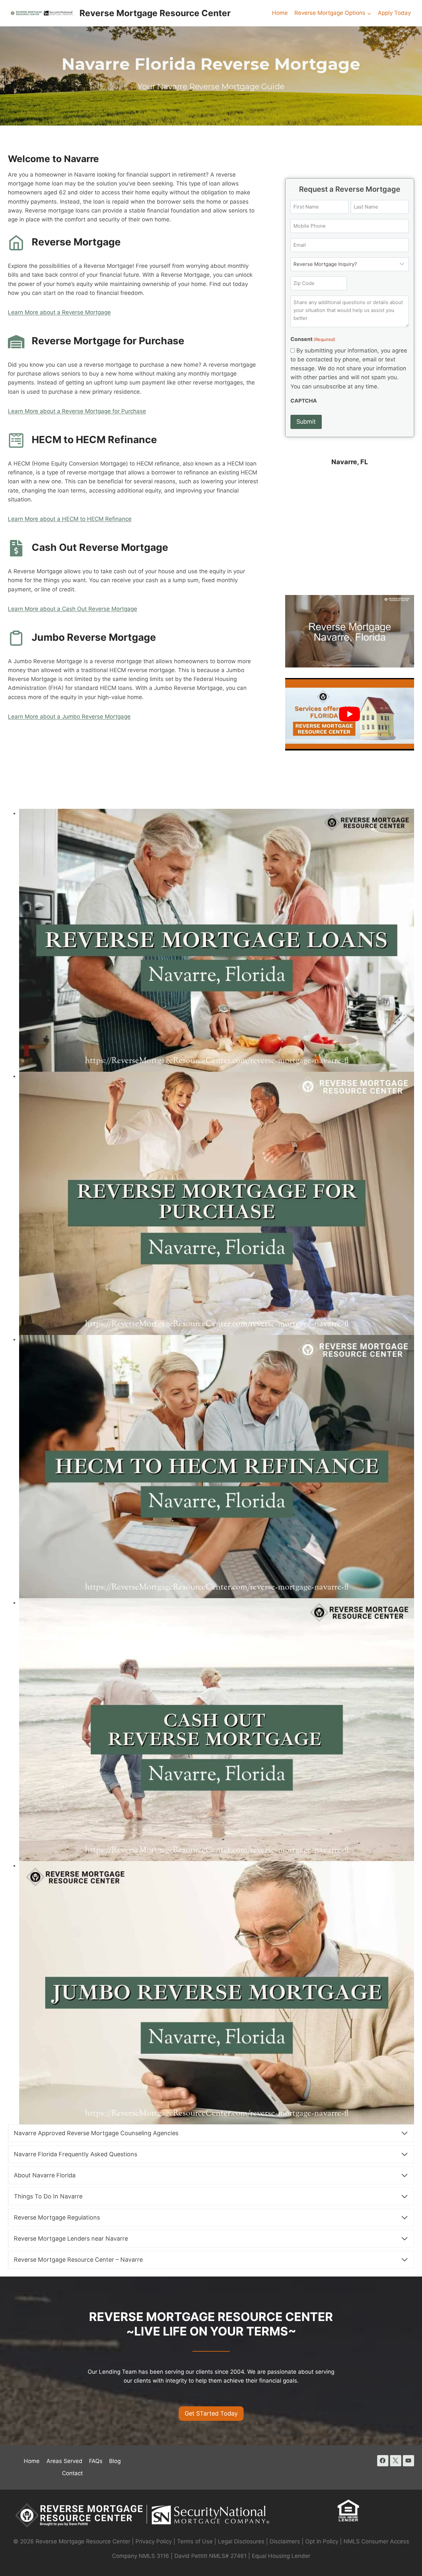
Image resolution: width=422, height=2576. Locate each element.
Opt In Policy (323, 2541)
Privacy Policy (154, 2541)
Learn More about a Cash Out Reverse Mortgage (73, 609)
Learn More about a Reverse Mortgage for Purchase (77, 411)
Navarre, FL (350, 462)
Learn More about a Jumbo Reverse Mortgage (69, 717)
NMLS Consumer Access (376, 2541)
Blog (115, 2461)
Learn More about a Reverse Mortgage (59, 312)
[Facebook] (383, 2461)
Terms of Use (195, 2541)
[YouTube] (408, 2461)
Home (280, 13)
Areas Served (64, 2461)
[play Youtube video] (350, 714)
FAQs (96, 2461)
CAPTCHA (304, 401)
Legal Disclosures (241, 2541)
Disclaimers (285, 2541)
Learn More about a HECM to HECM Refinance (70, 519)
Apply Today (394, 13)
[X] (396, 2461)
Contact (72, 2473)
